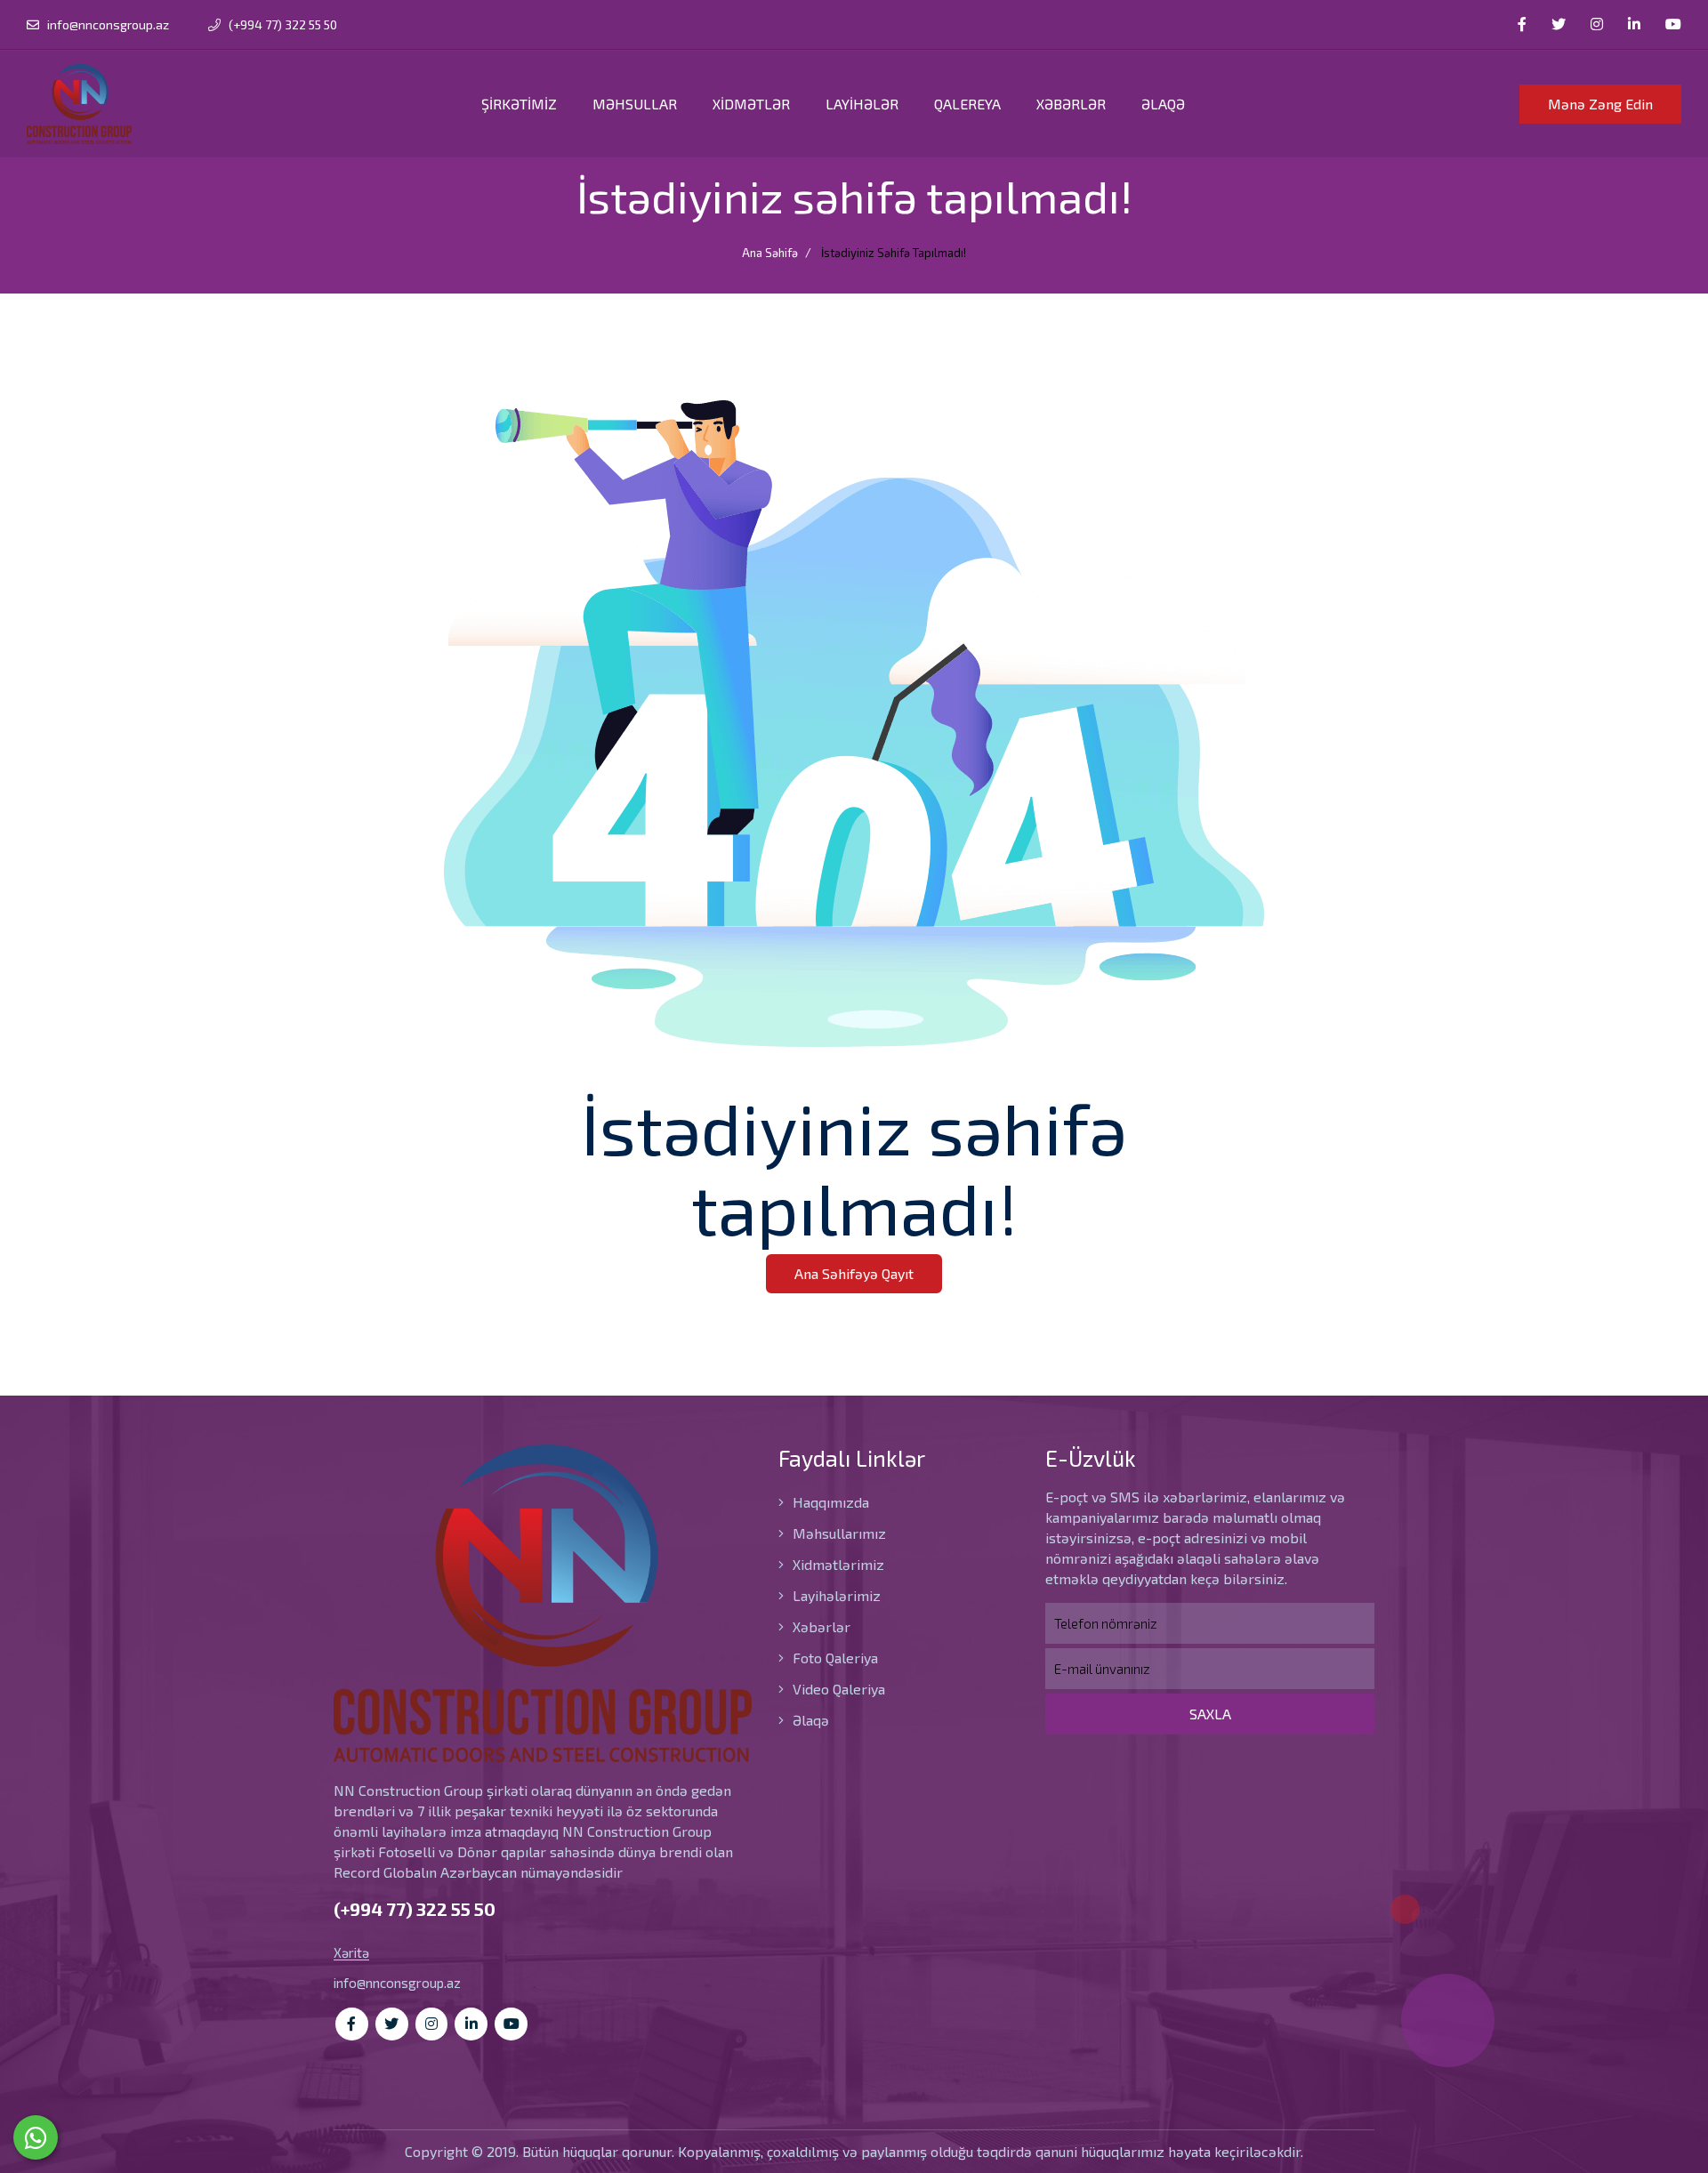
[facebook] (1522, 24)
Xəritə (351, 1953)
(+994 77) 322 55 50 (282, 24)
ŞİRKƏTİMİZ (519, 104)
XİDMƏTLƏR (751, 104)
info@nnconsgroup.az (108, 24)
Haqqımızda (829, 1502)
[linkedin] (1634, 24)
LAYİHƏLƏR (862, 104)
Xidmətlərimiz (837, 1564)
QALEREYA (967, 104)
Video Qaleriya (837, 1689)
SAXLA (1210, 1714)
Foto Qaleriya (834, 1658)
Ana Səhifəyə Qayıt (854, 1273)
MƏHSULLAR (635, 104)
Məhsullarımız (838, 1533)
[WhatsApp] (36, 2137)
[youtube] (1673, 24)
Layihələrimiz (835, 1595)
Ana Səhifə (770, 253)
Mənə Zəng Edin (1600, 104)
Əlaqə (809, 1720)
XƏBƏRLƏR (1071, 104)
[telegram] (1559, 24)
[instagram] (1597, 24)
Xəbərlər (820, 1626)
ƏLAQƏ (1163, 104)
